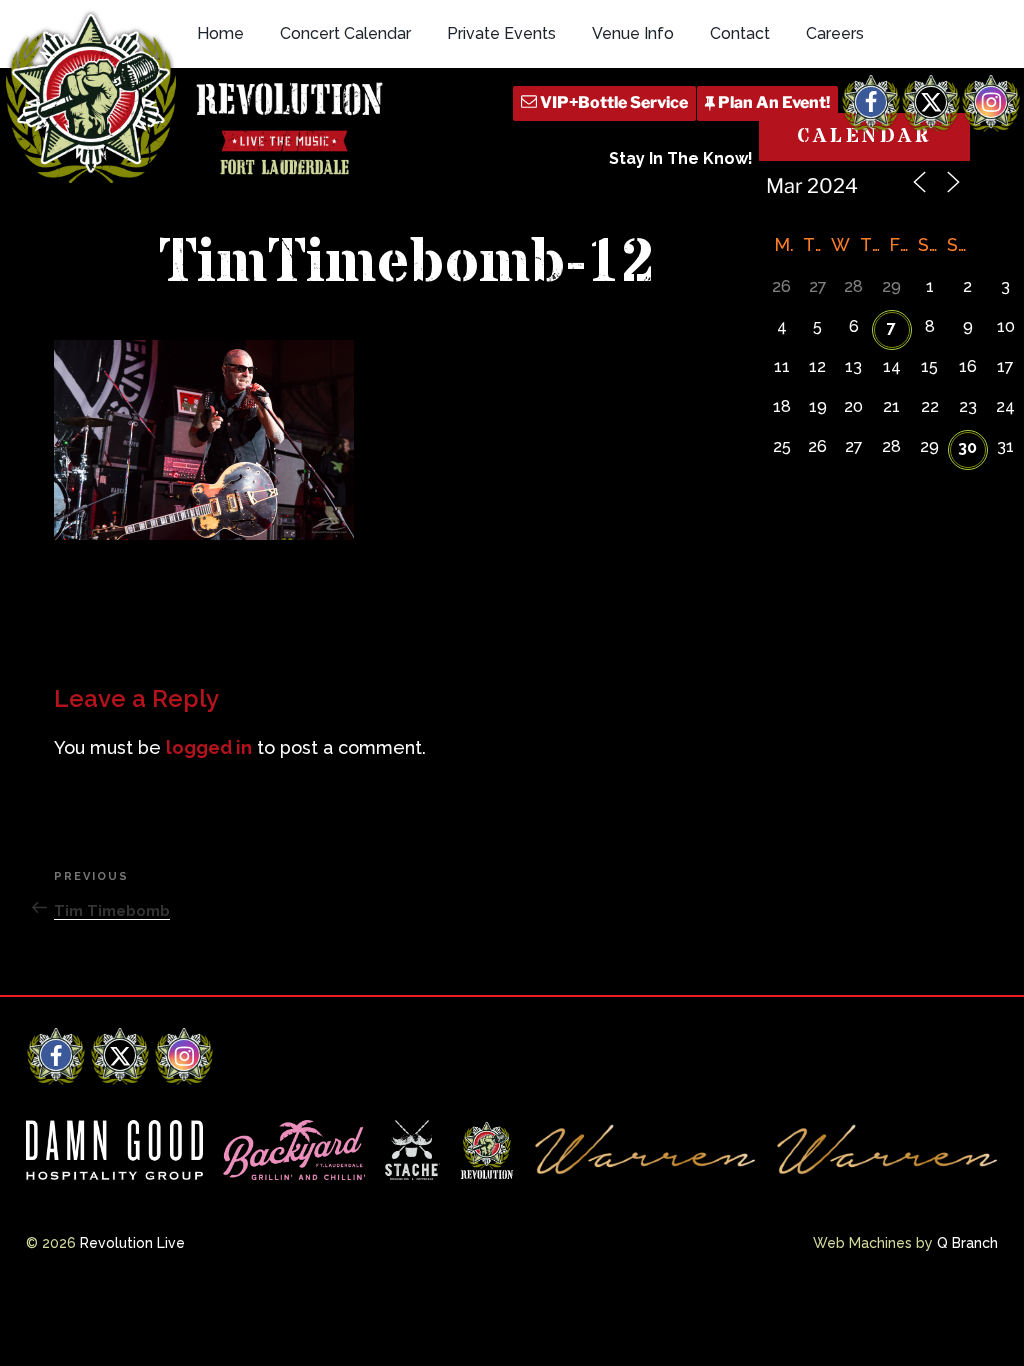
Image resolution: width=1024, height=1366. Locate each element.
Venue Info (633, 33)
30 (967, 447)
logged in (209, 747)
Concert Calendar (345, 33)
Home (220, 33)
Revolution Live (132, 1243)
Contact (740, 33)
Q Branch (967, 1243)
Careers (835, 33)
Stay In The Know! (681, 158)
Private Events (501, 33)
